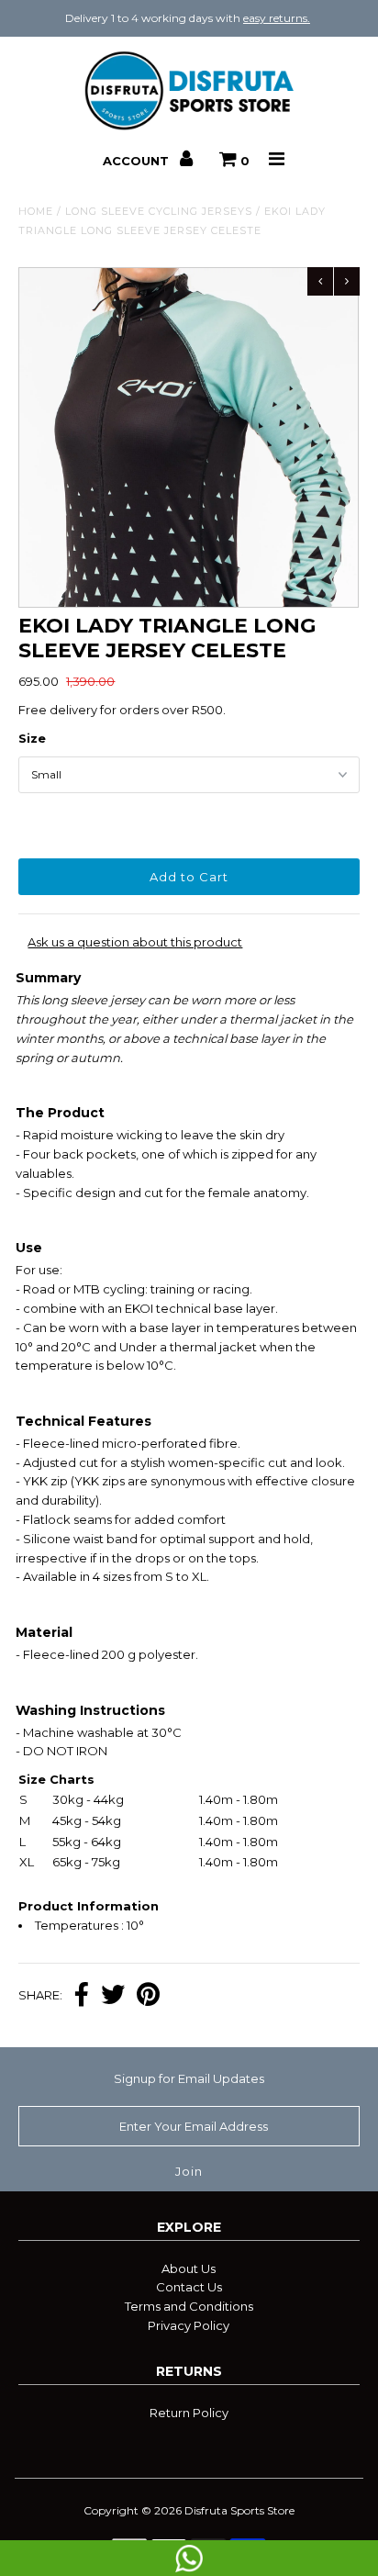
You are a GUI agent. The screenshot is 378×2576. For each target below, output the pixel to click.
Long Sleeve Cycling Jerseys (159, 211)
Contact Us (189, 2287)
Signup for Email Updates (189, 2078)
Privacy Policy (189, 2325)
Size (32, 738)
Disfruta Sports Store (239, 2510)
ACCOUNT (138, 161)
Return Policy (189, 2413)
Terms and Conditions (189, 2306)
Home (36, 211)
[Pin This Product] (148, 1996)
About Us (189, 2268)
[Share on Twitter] (113, 1996)
